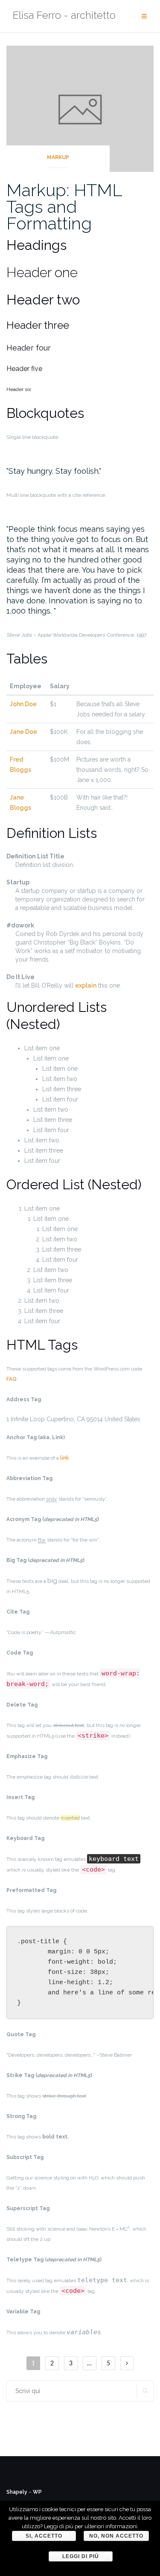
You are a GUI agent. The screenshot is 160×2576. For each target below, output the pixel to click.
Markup (58, 157)
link (65, 1458)
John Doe (23, 704)
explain (86, 985)
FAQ (12, 1379)
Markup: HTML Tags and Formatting (64, 207)
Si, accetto (44, 2536)
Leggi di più (81, 2556)
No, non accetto (116, 2536)
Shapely (17, 2492)
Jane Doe (23, 732)
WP (37, 2492)
